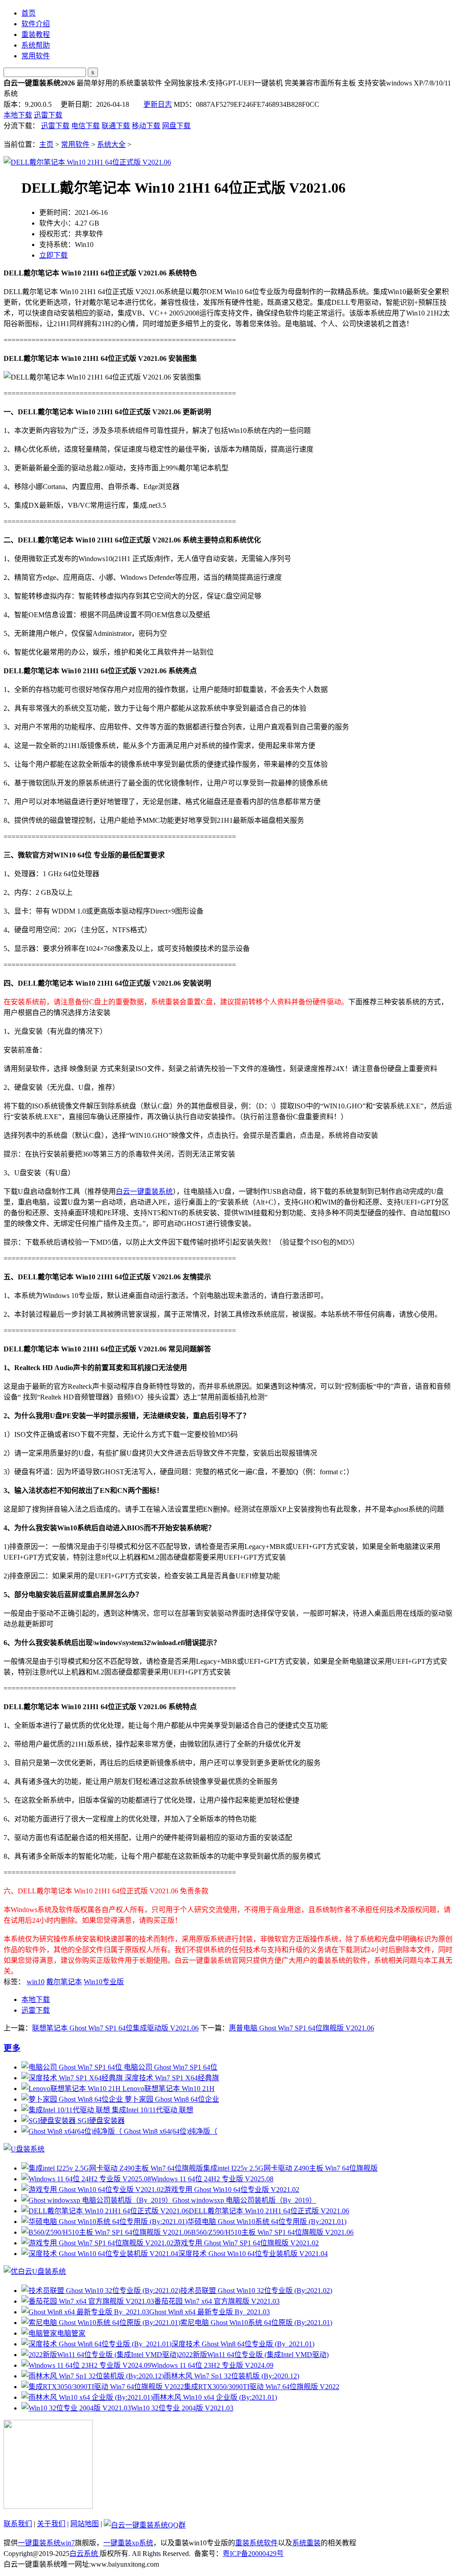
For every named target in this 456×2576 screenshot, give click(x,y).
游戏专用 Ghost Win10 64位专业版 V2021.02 (232, 2190)
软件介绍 (36, 24)
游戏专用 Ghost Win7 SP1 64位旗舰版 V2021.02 (246, 2243)
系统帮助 (36, 45)
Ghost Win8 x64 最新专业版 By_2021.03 (210, 2312)
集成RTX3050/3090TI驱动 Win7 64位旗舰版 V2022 (262, 2387)
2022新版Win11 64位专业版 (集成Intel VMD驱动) (254, 2355)
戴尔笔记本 (64, 1982)
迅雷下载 (48, 115)
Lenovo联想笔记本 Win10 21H (168, 2089)
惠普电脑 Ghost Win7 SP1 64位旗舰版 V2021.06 (301, 2028)
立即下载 (53, 255)
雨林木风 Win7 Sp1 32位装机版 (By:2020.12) (232, 2376)
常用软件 (36, 56)
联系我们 (18, 2524)
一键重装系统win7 (46, 2543)
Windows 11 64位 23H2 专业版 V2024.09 (212, 2365)
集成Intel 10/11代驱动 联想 (152, 2110)
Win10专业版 (104, 1982)
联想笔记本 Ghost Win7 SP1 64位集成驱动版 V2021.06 (115, 2028)
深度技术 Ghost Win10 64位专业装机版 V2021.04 (253, 2254)
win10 (36, 1982)
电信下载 (85, 126)
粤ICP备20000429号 (253, 2554)
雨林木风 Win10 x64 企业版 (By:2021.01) (215, 2397)
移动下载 (146, 126)
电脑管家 (71, 2333)
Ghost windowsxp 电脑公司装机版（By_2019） (244, 2200)
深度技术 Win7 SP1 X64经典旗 (171, 2078)
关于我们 (51, 2524)
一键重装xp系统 (128, 2543)
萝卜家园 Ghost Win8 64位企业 (171, 2099)
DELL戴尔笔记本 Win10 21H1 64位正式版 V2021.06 (269, 2211)
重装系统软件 (256, 2543)
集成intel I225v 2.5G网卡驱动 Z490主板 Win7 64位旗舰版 (290, 2168)
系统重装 (306, 2543)
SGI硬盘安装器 (100, 2121)
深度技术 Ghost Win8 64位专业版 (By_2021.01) (243, 2344)
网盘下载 (176, 126)
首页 (28, 13)
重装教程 (36, 34)
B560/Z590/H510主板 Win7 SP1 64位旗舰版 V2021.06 (272, 2232)
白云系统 (85, 2554)
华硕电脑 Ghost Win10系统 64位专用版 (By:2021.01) (267, 2222)
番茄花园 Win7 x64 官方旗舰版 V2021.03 (217, 2301)
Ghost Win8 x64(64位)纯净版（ (170, 2131)
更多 (12, 2048)
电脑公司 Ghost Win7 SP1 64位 (170, 2067)
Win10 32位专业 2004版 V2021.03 (182, 2408)
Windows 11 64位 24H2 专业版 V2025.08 (212, 2179)
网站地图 (85, 2524)
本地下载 (18, 115)
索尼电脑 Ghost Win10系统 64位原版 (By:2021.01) (256, 2323)
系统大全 (111, 144)
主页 (46, 144)
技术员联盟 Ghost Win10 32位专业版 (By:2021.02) (256, 2291)
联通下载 (116, 126)
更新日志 (158, 104)
